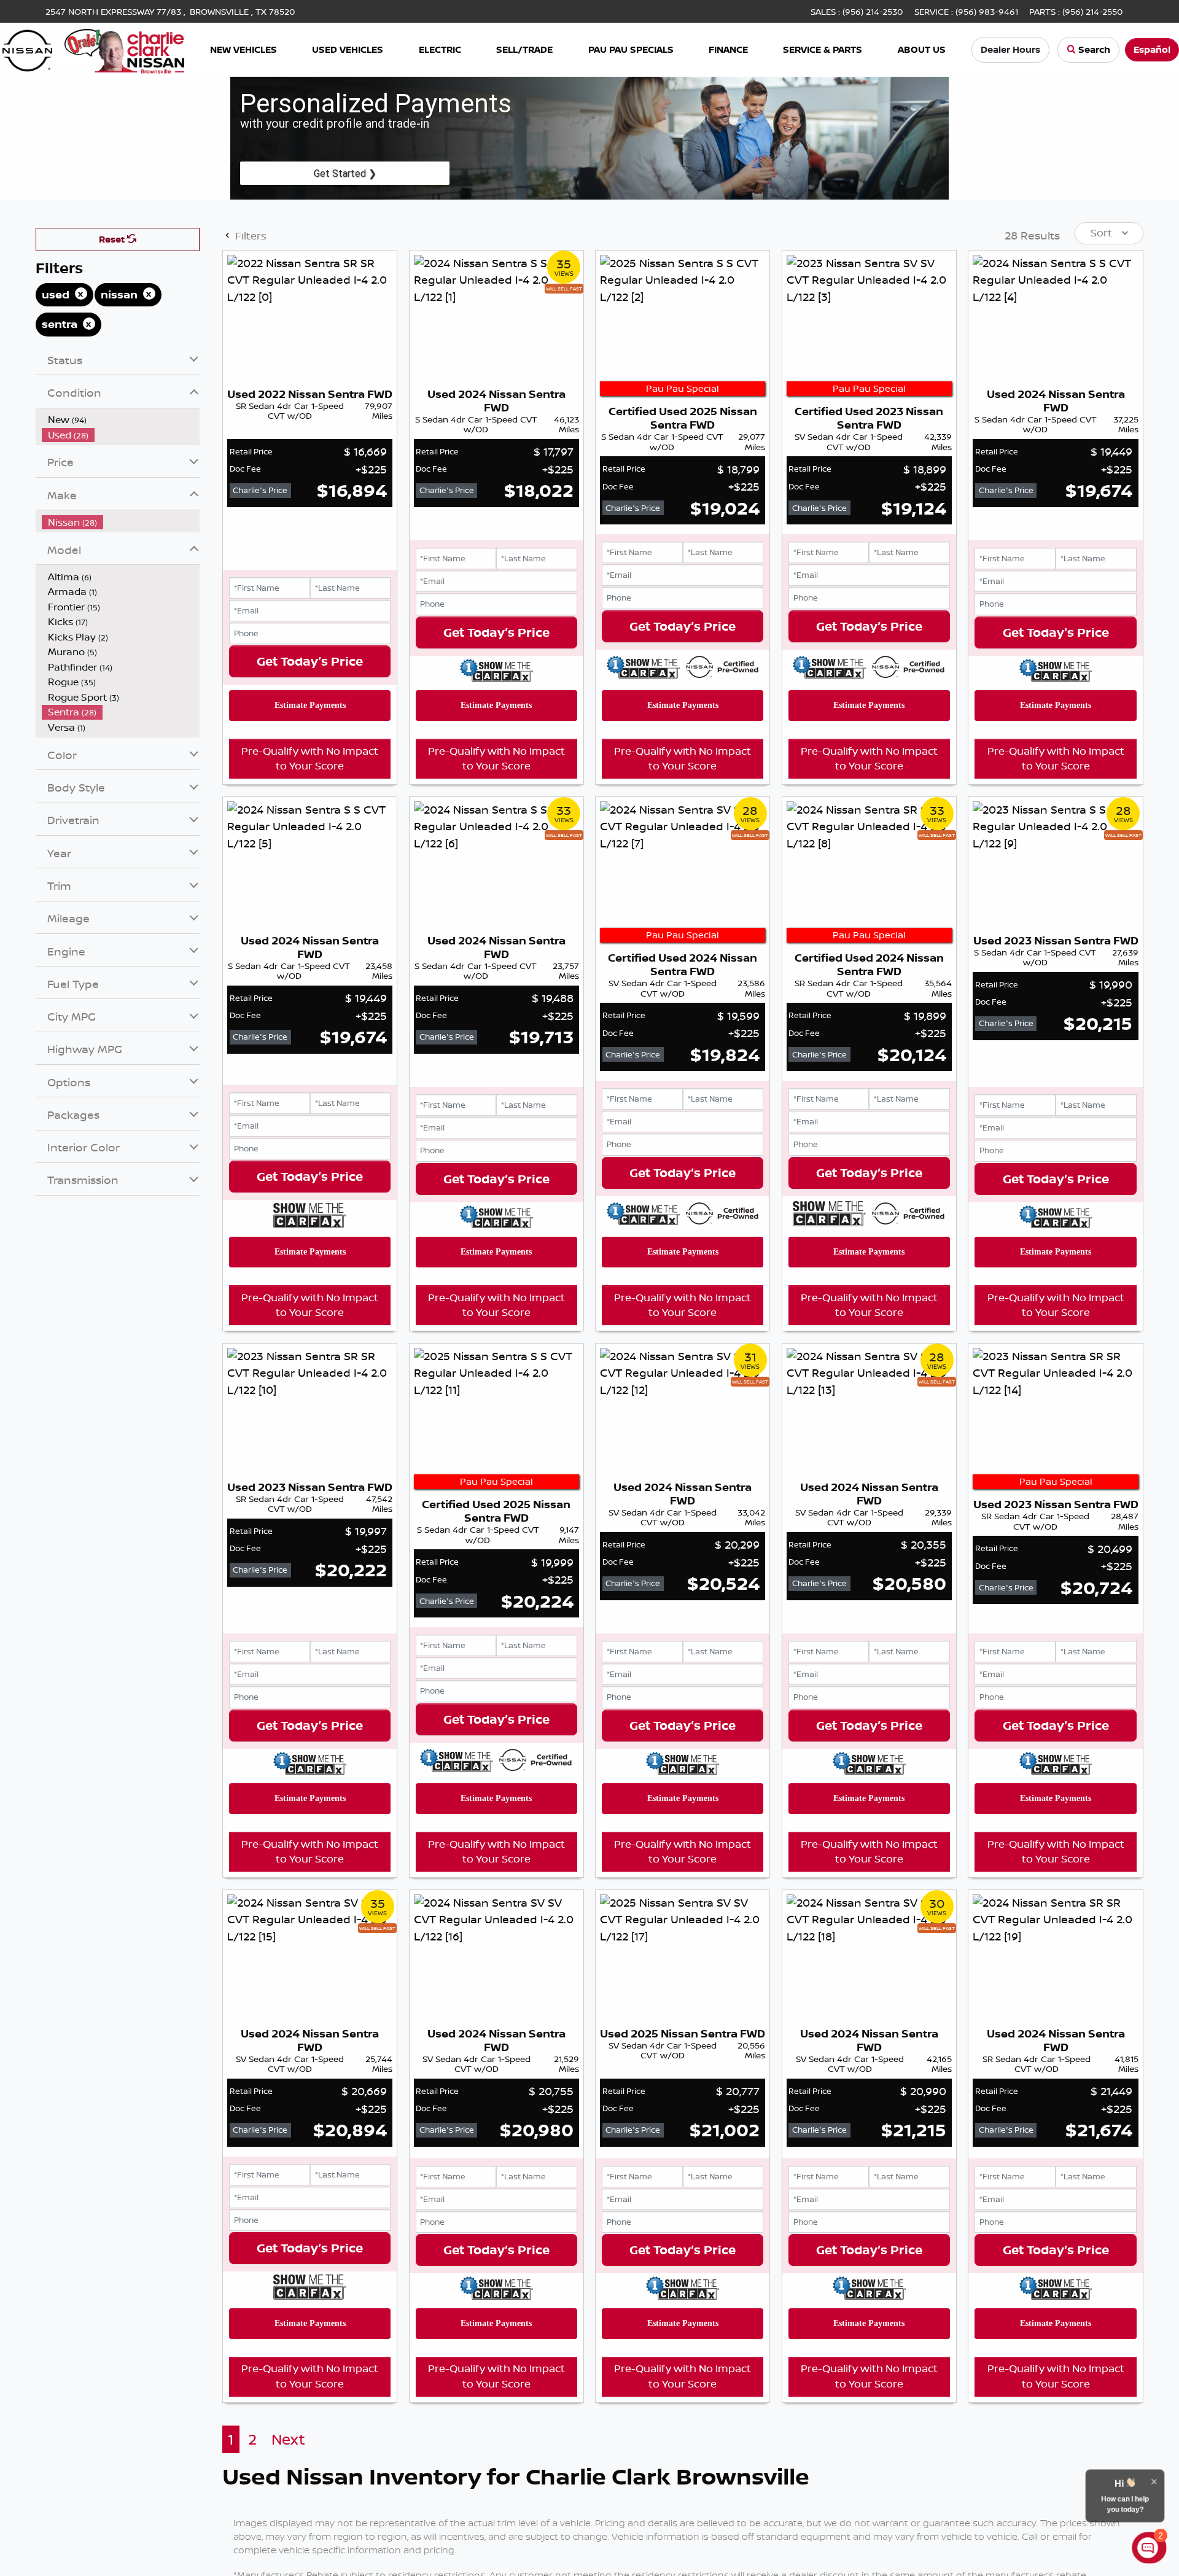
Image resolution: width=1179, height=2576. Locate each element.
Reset (113, 239)
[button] (243, 50)
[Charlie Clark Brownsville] (94, 49)
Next (288, 2439)
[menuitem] (121, 420)
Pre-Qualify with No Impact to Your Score (310, 758)
